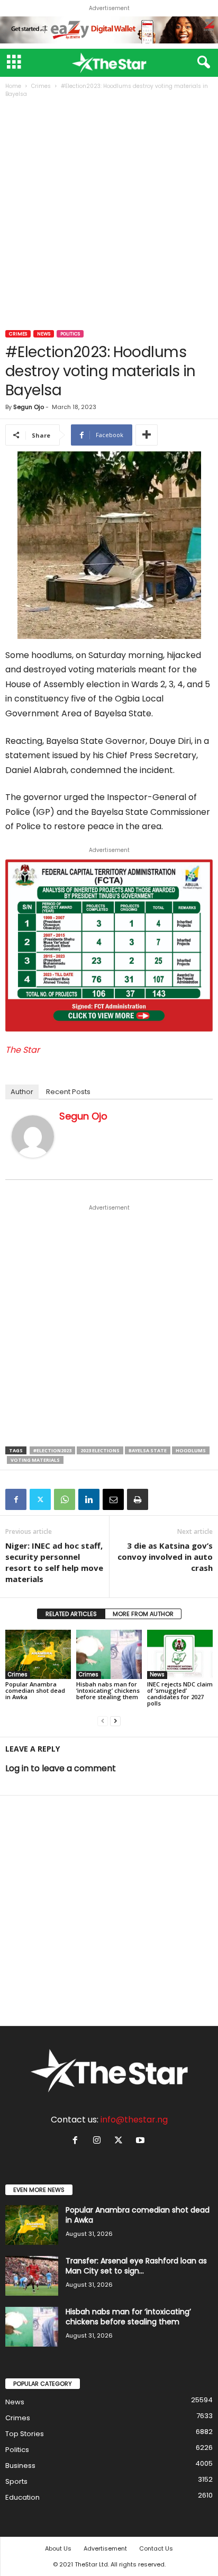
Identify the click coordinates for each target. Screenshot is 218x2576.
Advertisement (105, 2548)
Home (13, 86)
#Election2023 (52, 1450)
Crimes (41, 86)
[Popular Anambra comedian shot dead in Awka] (38, 1654)
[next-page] (115, 1721)
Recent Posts (68, 1092)
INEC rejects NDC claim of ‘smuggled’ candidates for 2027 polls (180, 1694)
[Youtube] (142, 2141)
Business (20, 2466)
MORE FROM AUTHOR (143, 1614)
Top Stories (25, 2434)
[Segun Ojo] (33, 1136)
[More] (147, 435)
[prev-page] (103, 1721)
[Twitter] (40, 1499)
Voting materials (35, 1460)
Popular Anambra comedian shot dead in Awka (35, 1690)
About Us (58, 2548)
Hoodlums (191, 1450)
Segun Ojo (29, 407)
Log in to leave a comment (61, 1768)
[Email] (113, 1499)
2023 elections (100, 1450)
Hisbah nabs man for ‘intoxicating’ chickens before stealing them (108, 1690)
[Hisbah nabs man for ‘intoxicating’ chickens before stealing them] (109, 1654)
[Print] (138, 1499)
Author (22, 1092)
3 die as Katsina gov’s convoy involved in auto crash (165, 1557)
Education (22, 2497)
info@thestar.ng (134, 2120)
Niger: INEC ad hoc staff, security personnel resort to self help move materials (54, 1562)
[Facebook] (16, 1499)
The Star (22, 1050)
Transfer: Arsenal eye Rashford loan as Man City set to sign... (136, 2266)
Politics (70, 334)
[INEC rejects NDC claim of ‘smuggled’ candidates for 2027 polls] (180, 1654)
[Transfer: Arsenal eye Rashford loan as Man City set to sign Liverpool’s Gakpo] (32, 2276)
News (44, 334)
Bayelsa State (148, 1450)
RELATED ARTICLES (71, 1614)
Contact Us (156, 2548)
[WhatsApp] (65, 1499)
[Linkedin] (89, 1499)
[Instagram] (99, 2141)
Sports (16, 2481)
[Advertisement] (109, 215)
